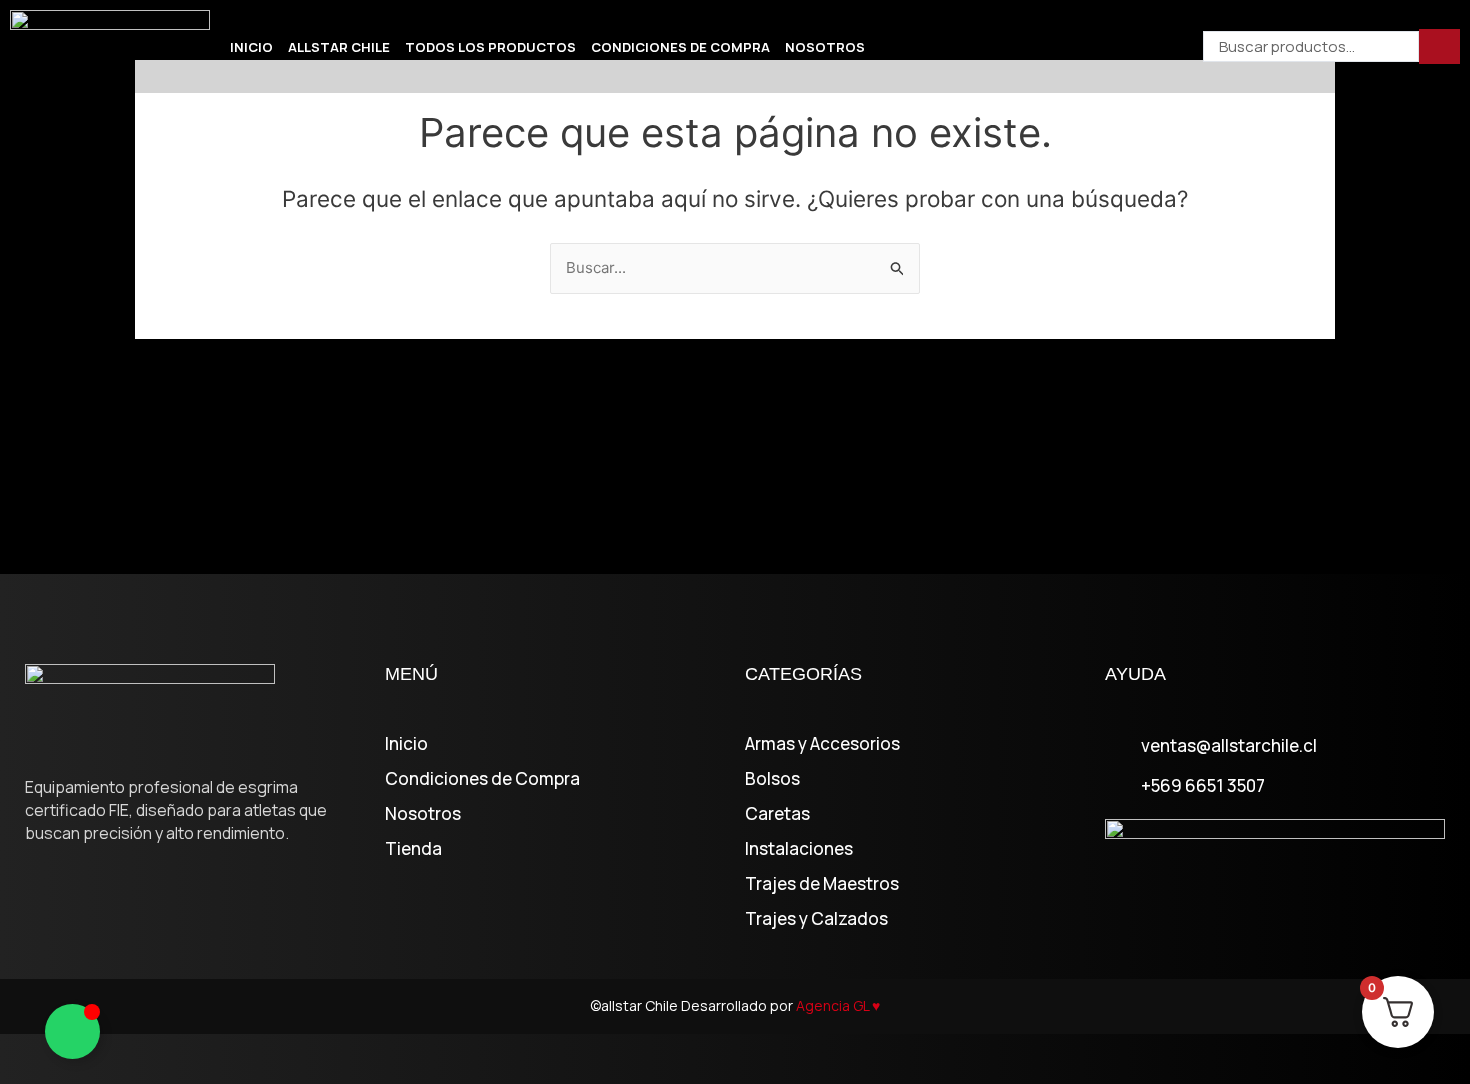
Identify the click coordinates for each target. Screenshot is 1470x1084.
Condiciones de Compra (680, 47)
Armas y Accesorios (822, 744)
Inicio (251, 47)
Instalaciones (799, 849)
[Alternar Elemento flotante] (72, 1031)
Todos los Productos (490, 47)
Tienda (413, 849)
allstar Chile (339, 47)
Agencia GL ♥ (838, 1005)
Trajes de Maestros (822, 884)
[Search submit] (1439, 46)
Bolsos (772, 779)
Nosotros (825, 47)
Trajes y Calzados (816, 919)
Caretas (777, 814)
